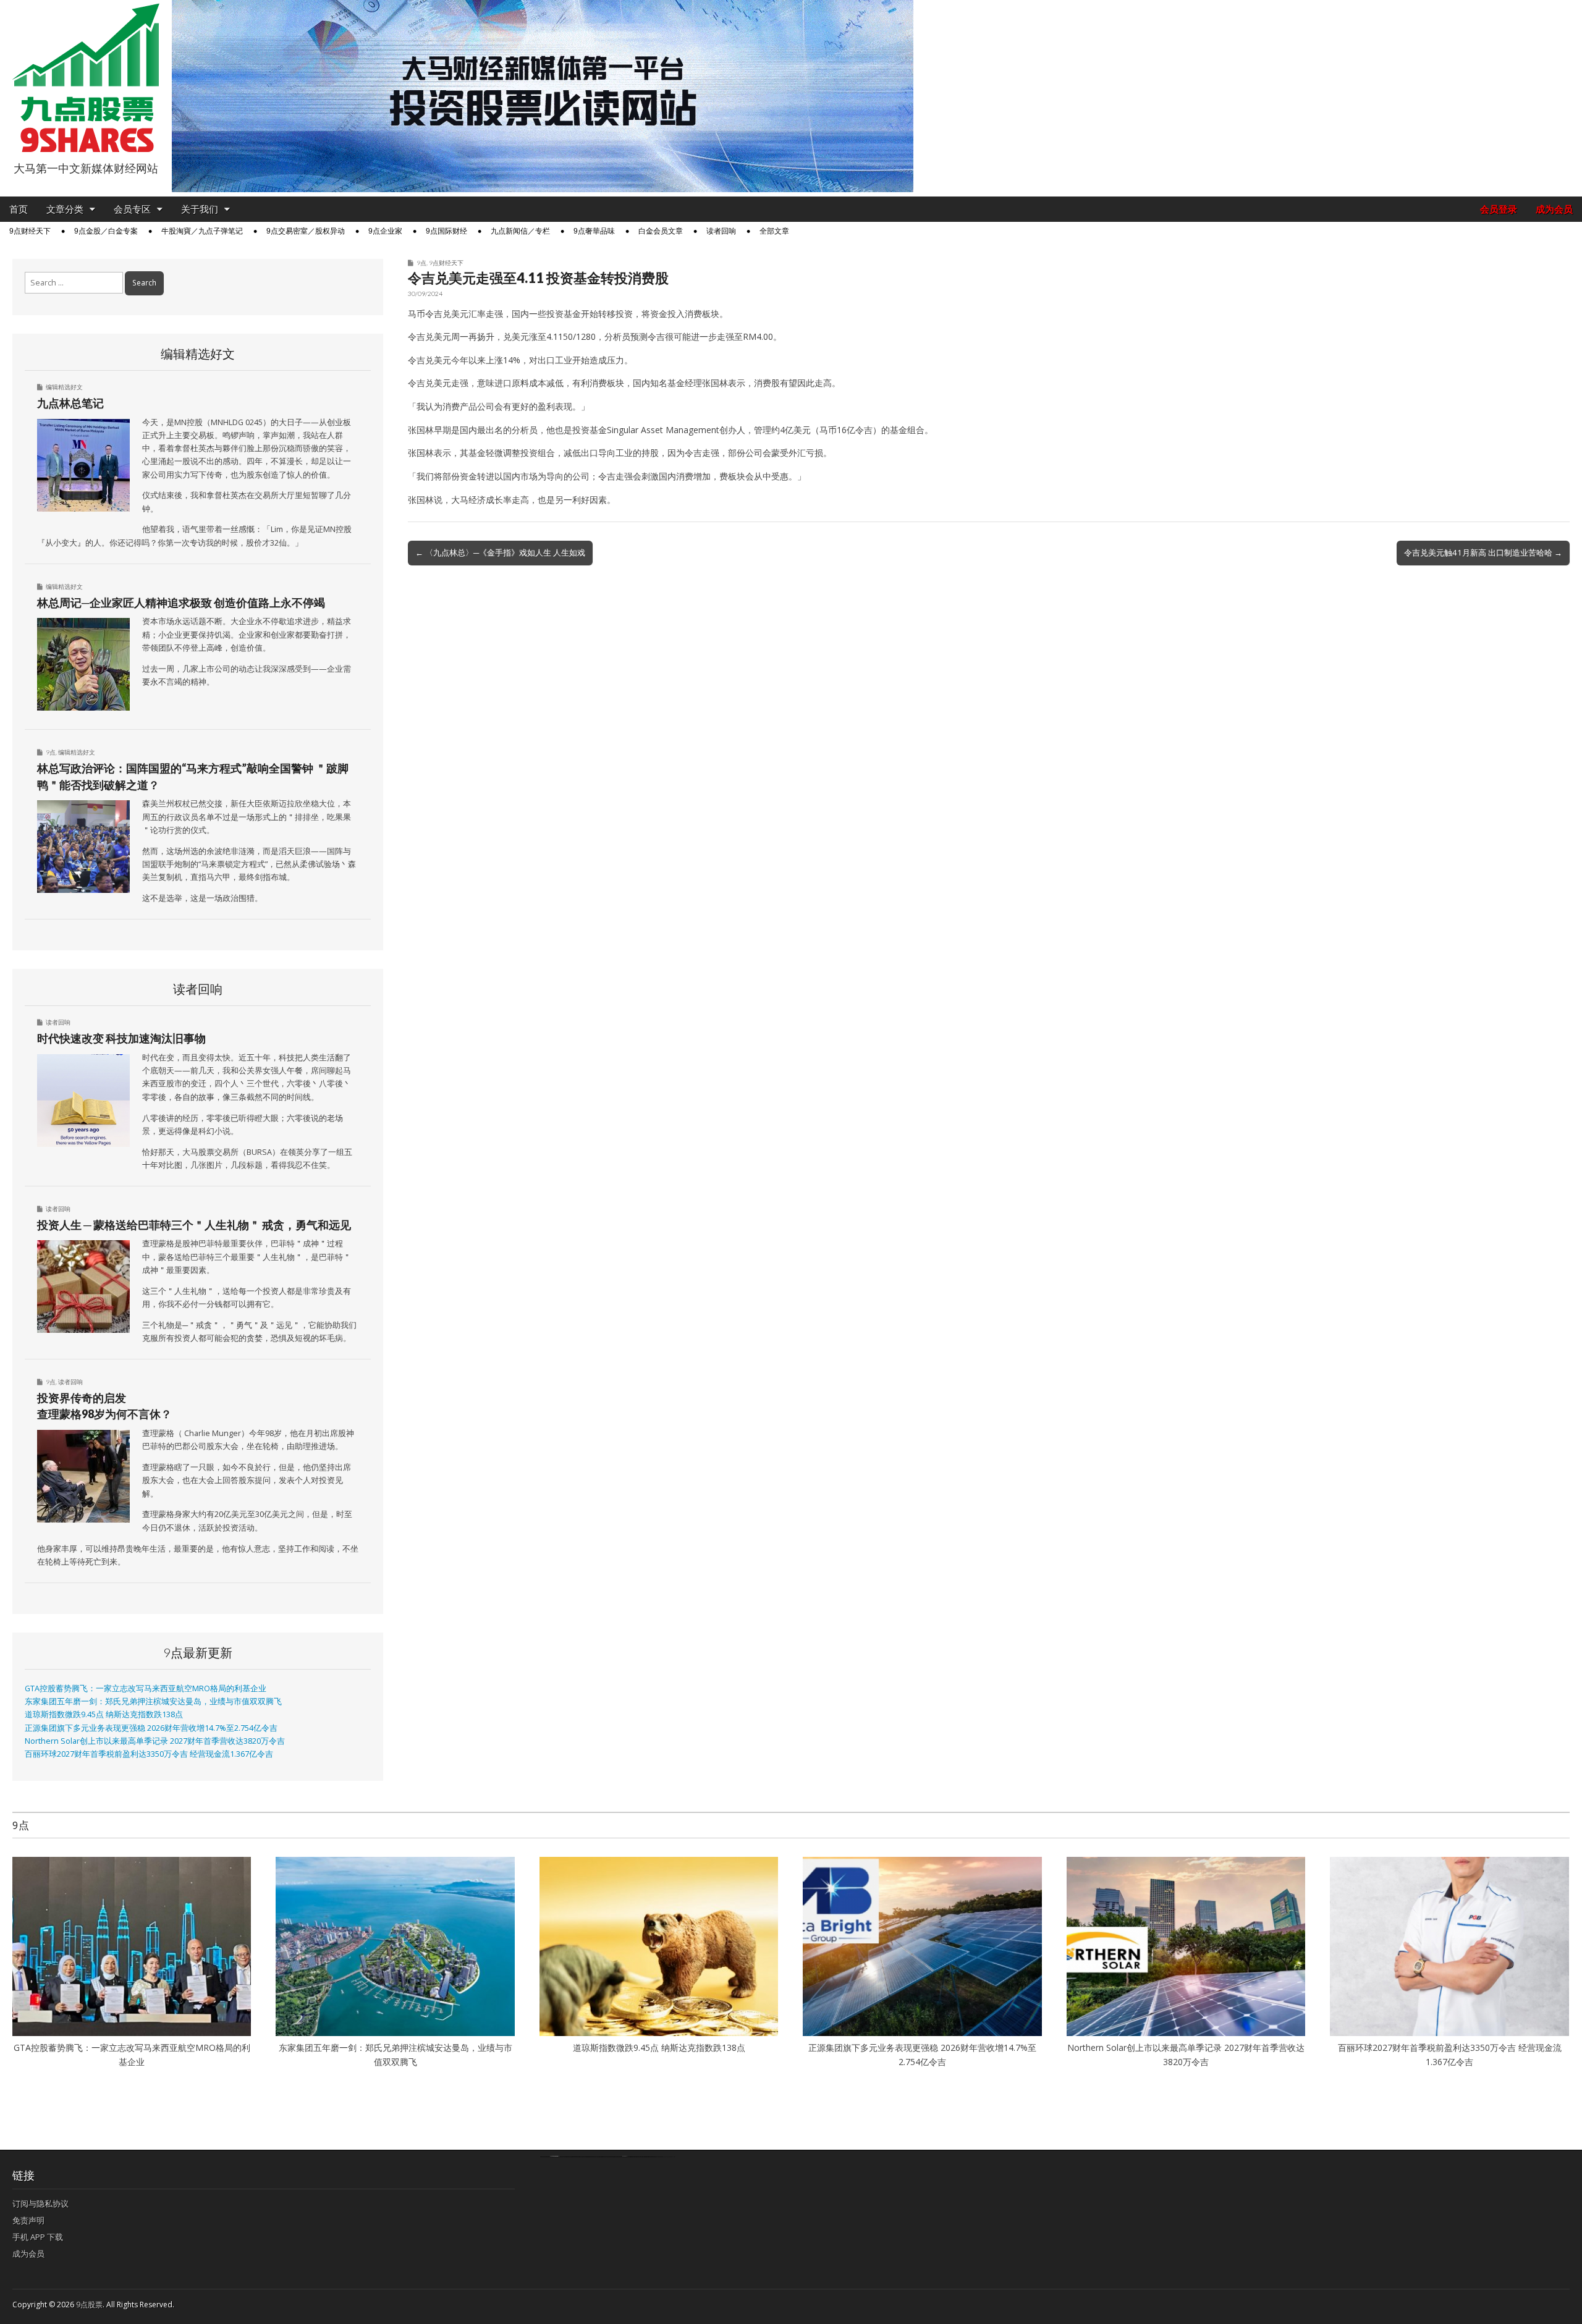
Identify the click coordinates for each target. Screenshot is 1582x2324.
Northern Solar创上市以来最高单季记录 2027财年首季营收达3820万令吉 (155, 1741)
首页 (19, 209)
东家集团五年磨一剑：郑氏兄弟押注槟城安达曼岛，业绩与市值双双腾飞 (153, 1701)
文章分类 (65, 209)
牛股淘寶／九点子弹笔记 (202, 231)
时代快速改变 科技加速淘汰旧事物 (121, 1038)
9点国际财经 (446, 231)
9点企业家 (385, 231)
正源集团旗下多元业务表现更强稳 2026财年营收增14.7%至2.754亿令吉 (151, 1728)
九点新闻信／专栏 (520, 231)
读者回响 (721, 231)
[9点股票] (86, 78)
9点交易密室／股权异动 (306, 231)
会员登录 (1499, 209)
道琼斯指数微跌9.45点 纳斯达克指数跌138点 (104, 1714)
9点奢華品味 (594, 231)
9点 (421, 263)
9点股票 (89, 2305)
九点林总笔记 (70, 403)
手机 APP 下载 (38, 2237)
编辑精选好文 (64, 387)
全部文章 (774, 231)
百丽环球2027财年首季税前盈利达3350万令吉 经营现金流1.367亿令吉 (149, 1754)
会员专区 (132, 209)
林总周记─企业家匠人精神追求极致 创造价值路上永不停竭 (181, 602)
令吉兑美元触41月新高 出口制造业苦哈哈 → (1483, 552)
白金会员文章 (661, 231)
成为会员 (1554, 209)
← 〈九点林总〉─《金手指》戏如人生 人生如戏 (500, 552)
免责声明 (28, 2220)
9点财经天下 (30, 231)
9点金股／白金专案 (106, 231)
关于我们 (200, 209)
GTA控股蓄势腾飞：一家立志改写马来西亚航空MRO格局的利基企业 (146, 1688)
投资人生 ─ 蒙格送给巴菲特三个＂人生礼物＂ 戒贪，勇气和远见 (194, 1225)
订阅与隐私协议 (40, 2204)
